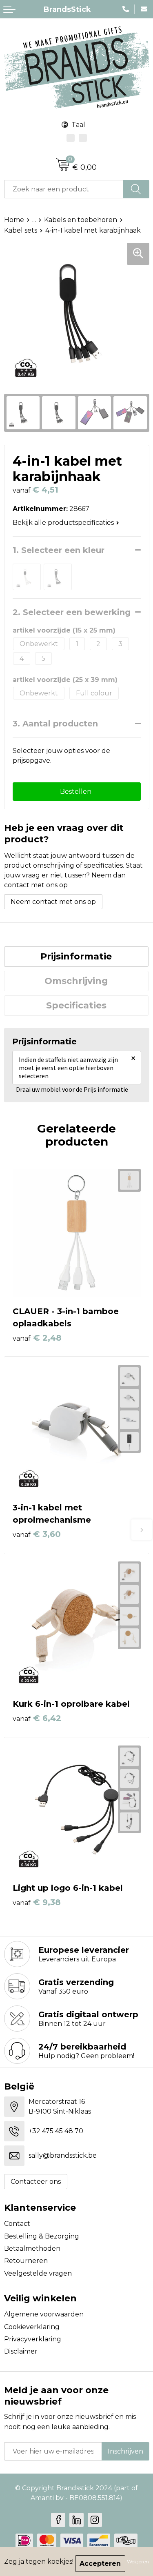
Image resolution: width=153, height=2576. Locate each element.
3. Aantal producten (55, 724)
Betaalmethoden (32, 2248)
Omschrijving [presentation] (76, 981)
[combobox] (64, 189)
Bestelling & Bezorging (42, 2236)
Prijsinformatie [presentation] (76, 956)
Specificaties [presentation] (76, 1005)
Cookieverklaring (32, 2327)
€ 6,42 (37, 1718)
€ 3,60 (37, 1534)
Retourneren (26, 2261)
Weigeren (138, 2562)
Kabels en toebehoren (81, 220)
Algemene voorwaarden (44, 2314)
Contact (17, 2224)
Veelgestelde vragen (38, 2273)
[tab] (76, 957)
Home (14, 220)
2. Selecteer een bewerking (72, 612)
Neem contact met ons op (53, 902)
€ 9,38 (37, 1902)
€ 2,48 (37, 1338)
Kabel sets (21, 230)
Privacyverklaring (33, 2339)
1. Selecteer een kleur (59, 550)
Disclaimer (21, 2351)
